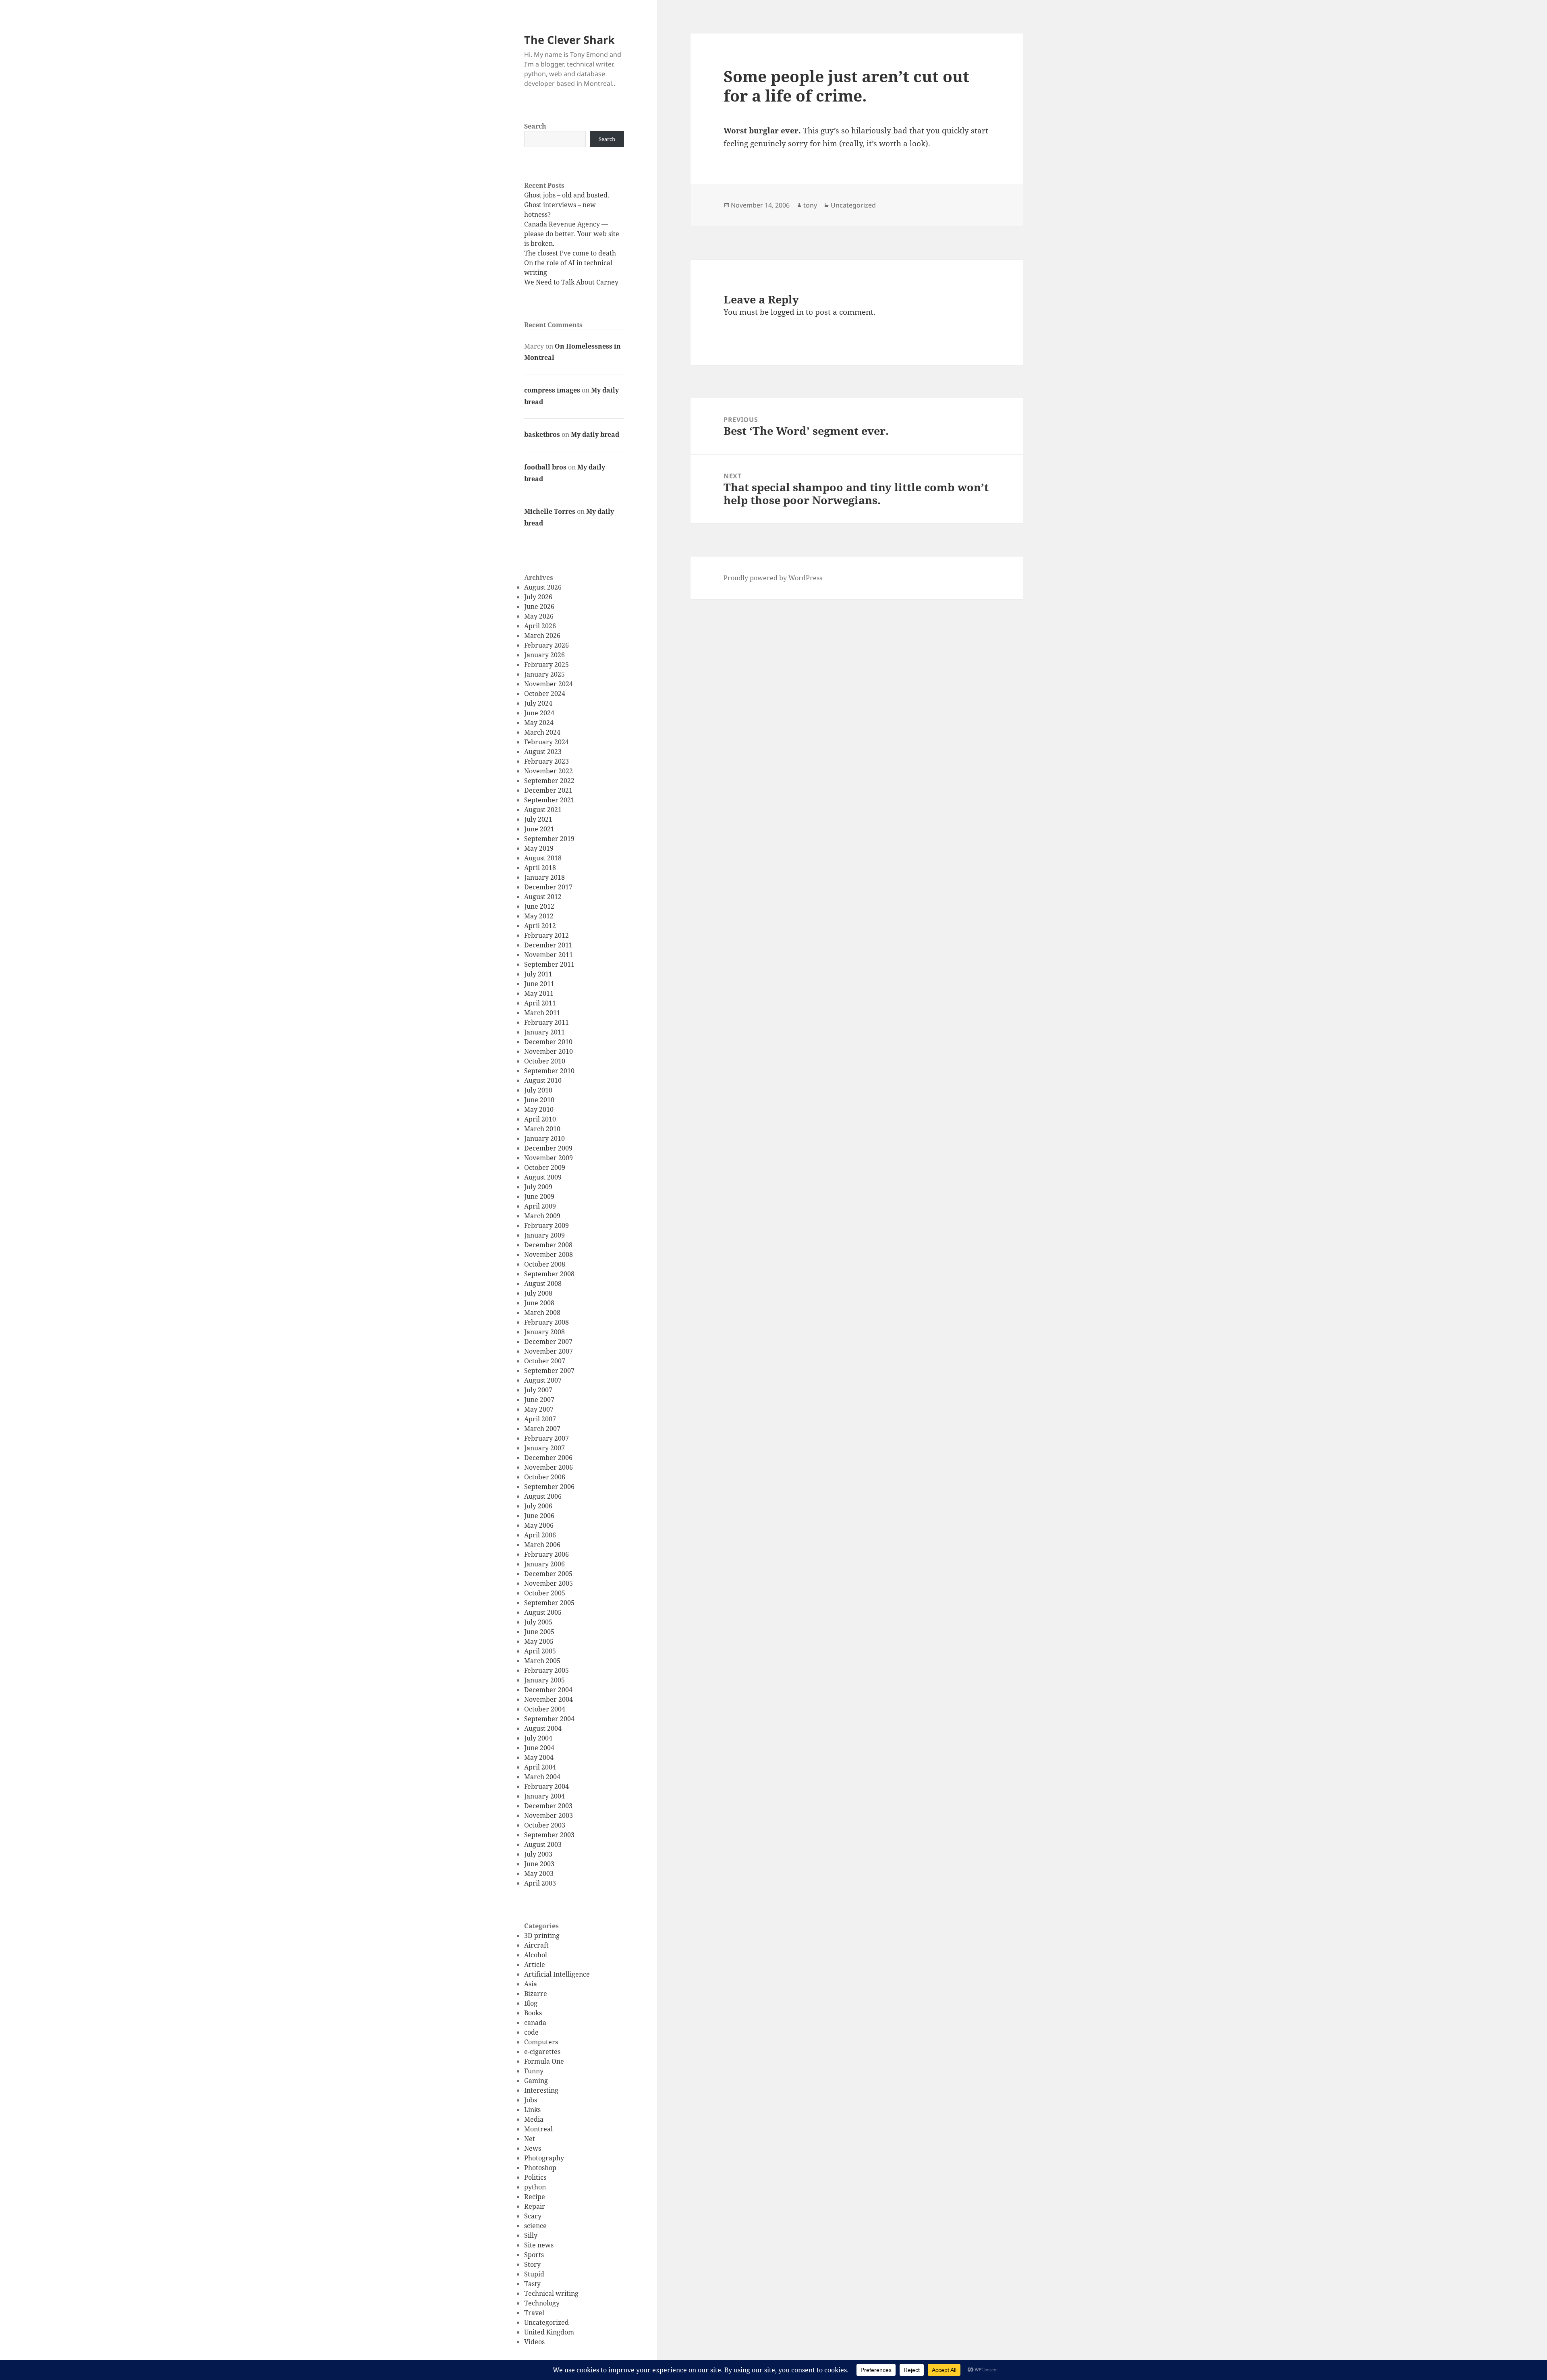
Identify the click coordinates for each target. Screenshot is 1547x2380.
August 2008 (543, 1283)
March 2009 (542, 1216)
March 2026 (542, 635)
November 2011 (549, 955)
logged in (787, 312)
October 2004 (545, 1709)
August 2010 (543, 1080)
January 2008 (544, 1332)
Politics (535, 2177)
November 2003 (549, 1815)
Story (532, 2264)
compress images (552, 390)
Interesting (541, 2090)
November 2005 (549, 1583)
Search (535, 126)
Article (535, 1965)
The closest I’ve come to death (570, 253)
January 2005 (544, 1680)
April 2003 (540, 1883)
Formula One (544, 2061)
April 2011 (540, 1003)
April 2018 (540, 868)
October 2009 (545, 1167)
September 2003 (549, 1835)
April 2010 (540, 1119)
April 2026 (540, 626)
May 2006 (539, 1525)
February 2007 (546, 1438)
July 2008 (538, 1293)
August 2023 (543, 752)
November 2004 (549, 1699)
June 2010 (539, 1100)
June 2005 (539, 1632)
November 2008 (549, 1254)
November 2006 (549, 1467)
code (531, 2032)
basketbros (542, 434)
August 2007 (543, 1380)
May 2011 (539, 993)
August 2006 (543, 1496)
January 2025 (544, 674)
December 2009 (548, 1148)
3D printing (542, 1936)
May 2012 (539, 916)
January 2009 (544, 1235)
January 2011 (544, 1032)
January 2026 (544, 655)
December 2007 (548, 1342)
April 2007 (540, 1419)
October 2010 (545, 1061)
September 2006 (549, 1487)
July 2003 (538, 1854)
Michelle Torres (550, 511)
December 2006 (548, 1458)
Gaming (536, 2081)
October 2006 (545, 1477)
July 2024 (538, 703)
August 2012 (543, 897)
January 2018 (544, 877)
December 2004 (548, 1690)
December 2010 (548, 1042)
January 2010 (544, 1138)
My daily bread (595, 434)
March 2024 (542, 732)
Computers (541, 2042)
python (535, 2187)
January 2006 (544, 1564)
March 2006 (542, 1545)
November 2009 (549, 1158)
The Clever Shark (569, 40)
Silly (531, 2235)
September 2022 (549, 781)
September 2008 (549, 1274)
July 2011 (538, 974)
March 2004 (542, 1777)
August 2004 (543, 1728)
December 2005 (548, 1574)
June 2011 (539, 984)
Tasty (532, 2284)
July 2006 (538, 1506)
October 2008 (545, 1264)
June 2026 (539, 606)
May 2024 (539, 723)
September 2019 (549, 839)
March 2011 (542, 1013)
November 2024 (549, 684)
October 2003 (545, 1825)
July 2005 (538, 1622)
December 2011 (548, 945)
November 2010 (549, 1051)
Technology (542, 2303)
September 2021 (549, 800)
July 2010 (538, 1090)
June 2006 (539, 1516)
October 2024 (545, 694)
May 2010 (539, 1109)
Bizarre (536, 1994)
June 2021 (539, 829)
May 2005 (539, 1641)
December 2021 (548, 790)
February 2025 (546, 665)
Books (533, 2013)
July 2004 (538, 1738)
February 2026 (546, 645)
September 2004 (549, 1719)
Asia (531, 1984)
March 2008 (542, 1313)
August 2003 (543, 1844)
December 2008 (548, 1245)
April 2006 (540, 1535)
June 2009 (539, 1196)
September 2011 (549, 964)
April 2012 (540, 926)
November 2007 (549, 1351)
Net (530, 2139)
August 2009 (543, 1177)
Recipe (535, 2197)
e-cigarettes (542, 2052)
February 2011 (546, 1022)
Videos (534, 2342)
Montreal (538, 2129)
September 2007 (549, 1371)
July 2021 (538, 819)
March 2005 (542, 1661)
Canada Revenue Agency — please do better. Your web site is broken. (572, 234)
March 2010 (542, 1129)
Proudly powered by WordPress (773, 578)
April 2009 (540, 1206)
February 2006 (546, 1554)
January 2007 (544, 1448)
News (533, 2148)
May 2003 (539, 1873)
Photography (544, 2158)
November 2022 (549, 771)
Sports (534, 2255)
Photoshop (540, 2168)
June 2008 (539, 1303)
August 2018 (543, 858)
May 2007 (539, 1409)
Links (532, 2110)
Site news (539, 2245)
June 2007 (539, 1400)
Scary (533, 2216)
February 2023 (546, 761)
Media (534, 2119)
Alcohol (536, 1955)
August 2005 (543, 1612)
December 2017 (548, 887)
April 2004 (540, 1767)
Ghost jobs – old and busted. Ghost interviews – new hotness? (567, 205)
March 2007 (542, 1429)
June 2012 (539, 906)
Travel (534, 2313)
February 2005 (546, 1670)
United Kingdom (549, 2332)
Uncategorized (546, 2322)
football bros (545, 467)
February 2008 (546, 1322)
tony (810, 205)
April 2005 (540, 1651)
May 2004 (539, 1757)
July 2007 (538, 1390)
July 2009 (538, 1187)
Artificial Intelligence (557, 1974)
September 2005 (549, 1603)
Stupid (534, 2274)
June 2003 (539, 1864)
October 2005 (545, 1593)
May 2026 (539, 616)
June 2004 (539, 1748)
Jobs (531, 2100)
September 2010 (549, 1071)
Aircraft (536, 1945)
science (535, 2226)
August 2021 (543, 810)
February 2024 (546, 742)
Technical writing (551, 2293)
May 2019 (539, 848)
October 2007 (545, 1361)
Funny (534, 2071)
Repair (535, 2206)
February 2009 (546, 1225)
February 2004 (546, 1786)
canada (535, 2023)
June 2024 (539, 713)
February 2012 (546, 935)
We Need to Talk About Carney (571, 282)
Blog (531, 2003)
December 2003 (548, 1806)
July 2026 (538, 597)
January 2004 (544, 1796)
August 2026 (543, 587)
